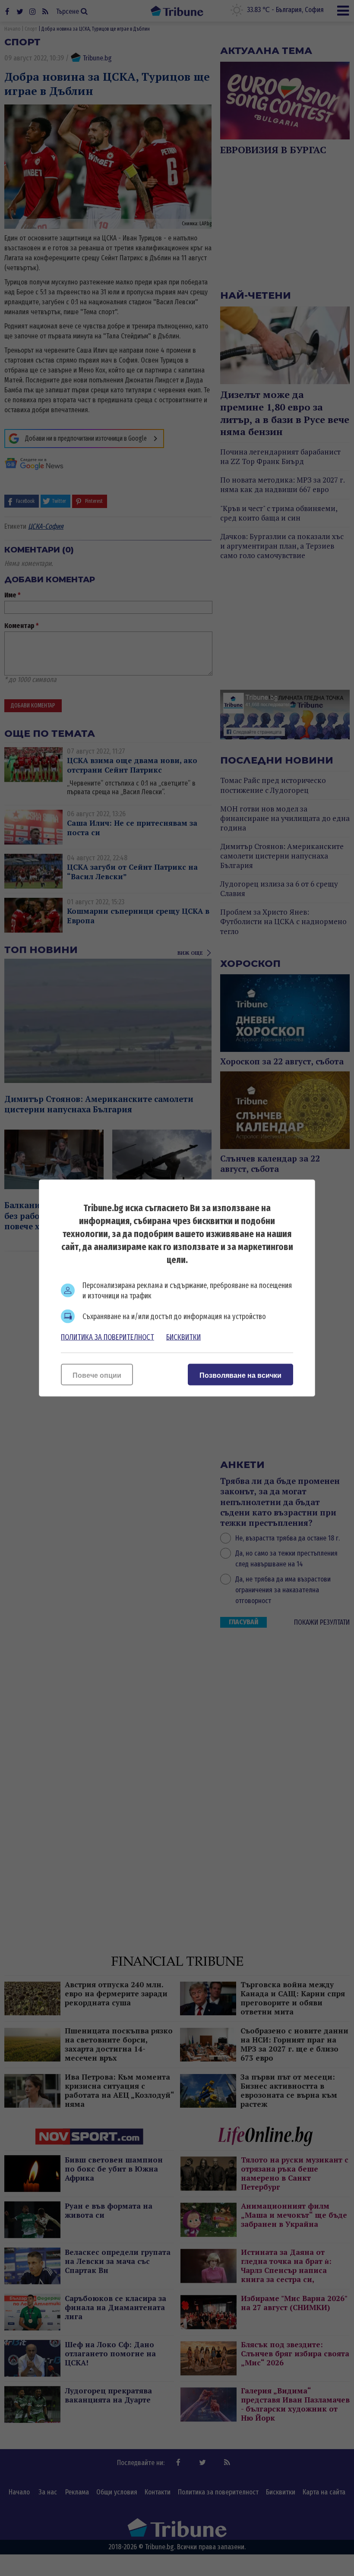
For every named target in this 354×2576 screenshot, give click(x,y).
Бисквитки (183, 1337)
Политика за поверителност (107, 1337)
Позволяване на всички (240, 1375)
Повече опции (97, 1375)
